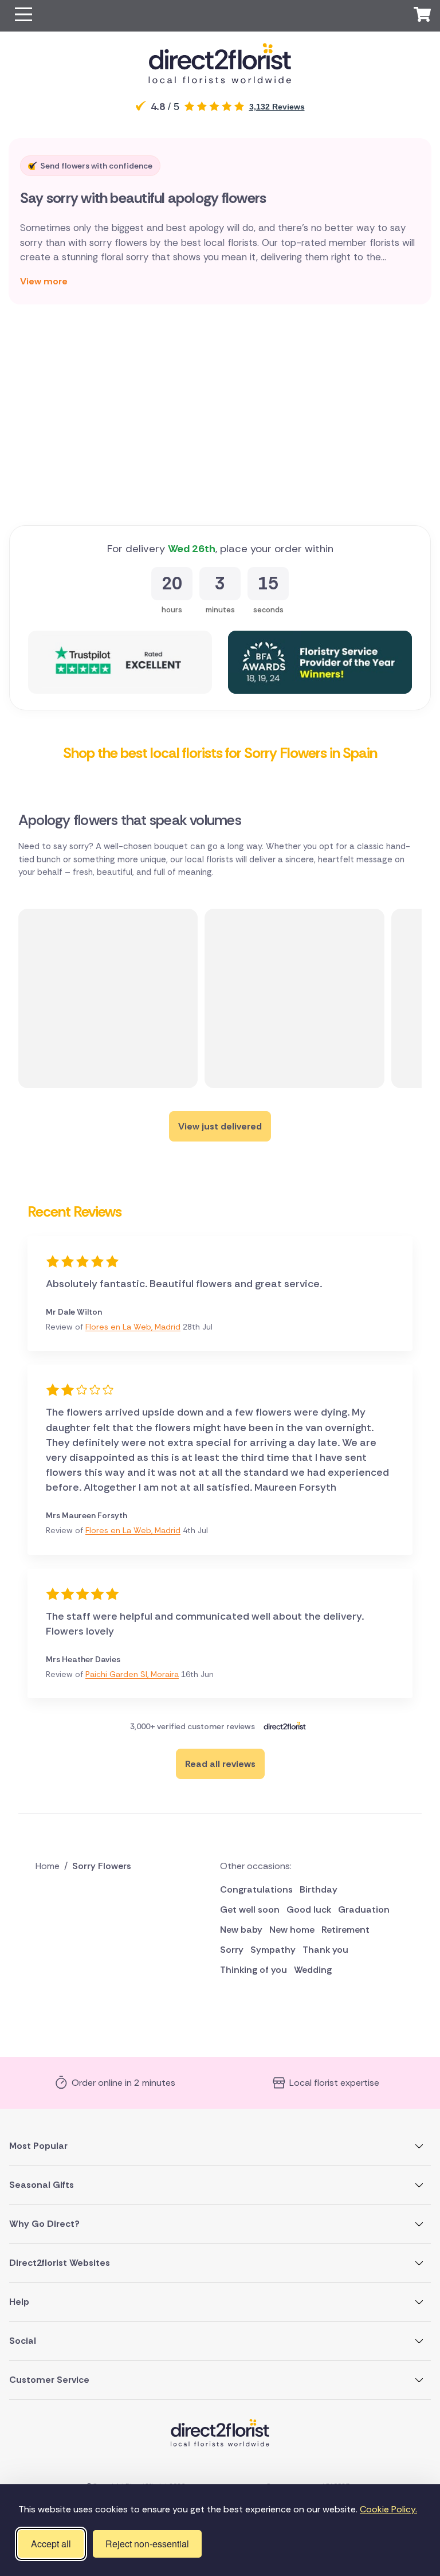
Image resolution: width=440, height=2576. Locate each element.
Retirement (345, 1930)
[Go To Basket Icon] (422, 16)
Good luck (309, 1909)
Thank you (325, 1950)
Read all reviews (220, 1764)
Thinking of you (254, 1970)
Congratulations (256, 1889)
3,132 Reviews (277, 107)
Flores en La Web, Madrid (133, 1327)
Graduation (364, 1909)
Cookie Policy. (388, 2509)
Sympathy (273, 1950)
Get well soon (250, 1909)
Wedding (313, 1970)
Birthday (319, 1889)
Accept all (51, 2544)
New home (292, 1930)
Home (48, 1866)
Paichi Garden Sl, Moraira (132, 1674)
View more (44, 281)
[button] (23, 16)
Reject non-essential (147, 2544)
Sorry (232, 1950)
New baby (241, 1930)
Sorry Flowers (102, 1866)
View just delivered (220, 1126)
